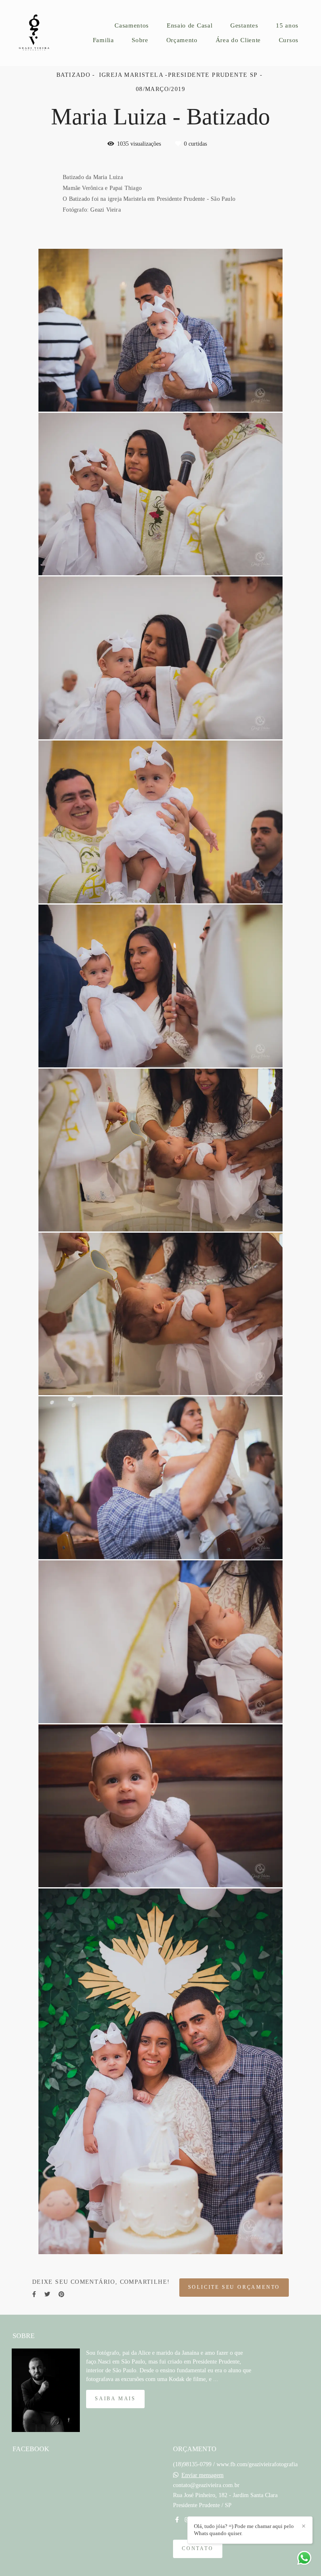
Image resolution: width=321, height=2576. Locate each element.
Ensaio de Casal (190, 25)
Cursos (289, 40)
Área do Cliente (238, 40)
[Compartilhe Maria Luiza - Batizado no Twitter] (47, 2294)
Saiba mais (115, 2399)
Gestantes (244, 25)
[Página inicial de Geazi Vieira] (40, 33)
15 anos (287, 25)
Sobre (140, 40)
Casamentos (132, 25)
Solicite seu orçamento (234, 2287)
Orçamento (182, 40)
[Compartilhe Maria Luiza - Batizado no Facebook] (34, 2294)
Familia (103, 40)
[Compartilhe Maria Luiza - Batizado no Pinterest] (61, 2294)
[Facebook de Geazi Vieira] (177, 2520)
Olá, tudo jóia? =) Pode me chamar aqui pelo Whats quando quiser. (244, 2530)
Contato (198, 2549)
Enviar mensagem (203, 2475)
